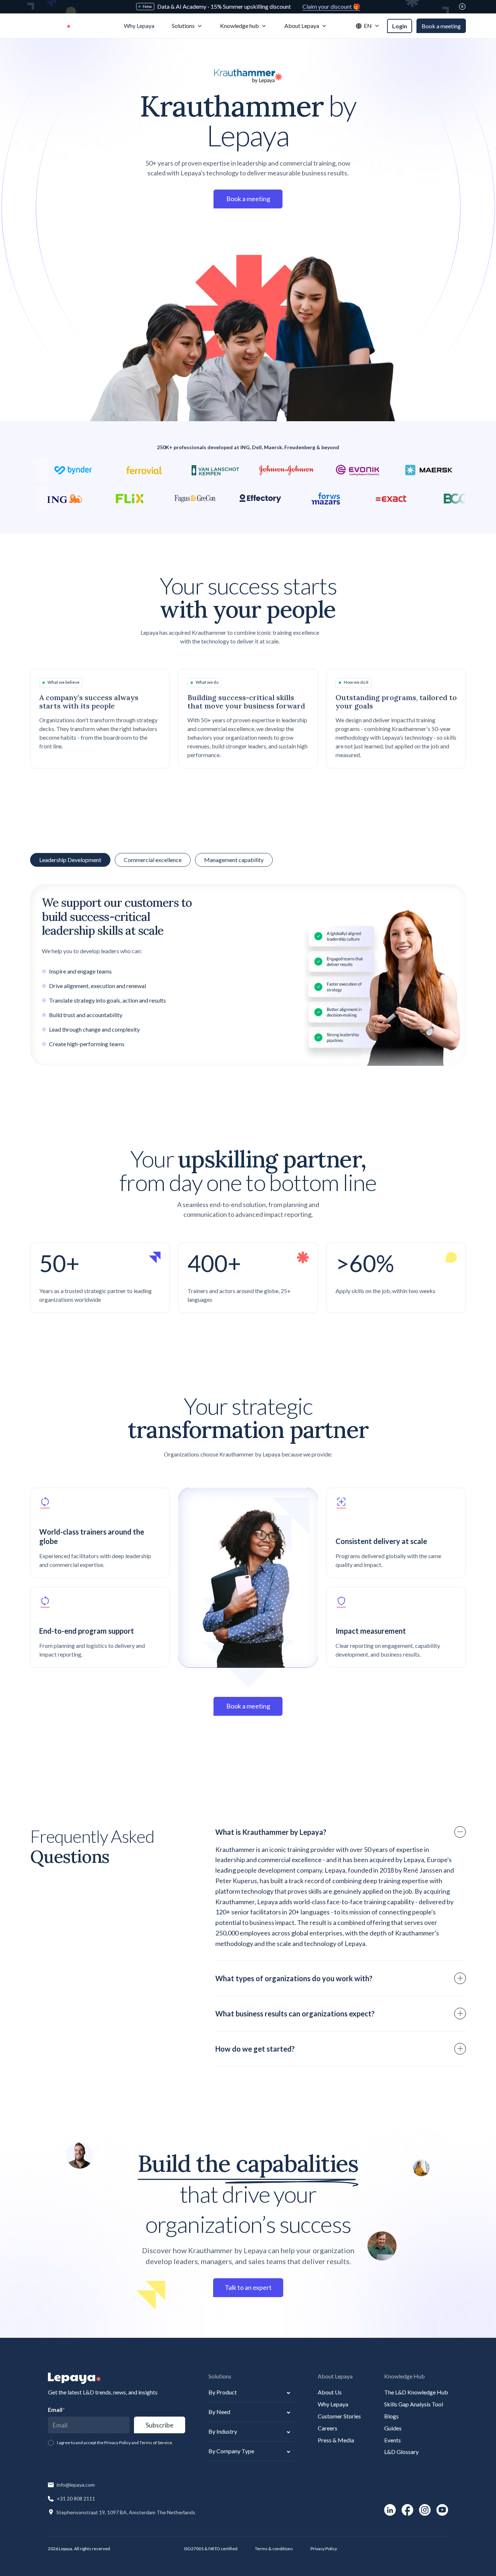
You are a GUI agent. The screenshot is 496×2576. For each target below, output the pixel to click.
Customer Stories (339, 2416)
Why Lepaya (333, 2404)
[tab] (153, 860)
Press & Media (336, 2440)
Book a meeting (441, 26)
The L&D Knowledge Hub (416, 2392)
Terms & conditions (274, 2549)
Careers (328, 2428)
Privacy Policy (324, 2549)
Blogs (391, 2416)
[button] (187, 26)
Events (393, 2440)
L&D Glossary (401, 2452)
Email (56, 2410)
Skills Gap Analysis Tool (414, 2404)
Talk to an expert (248, 2287)
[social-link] (390, 2510)
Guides (393, 2428)
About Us (330, 2392)
